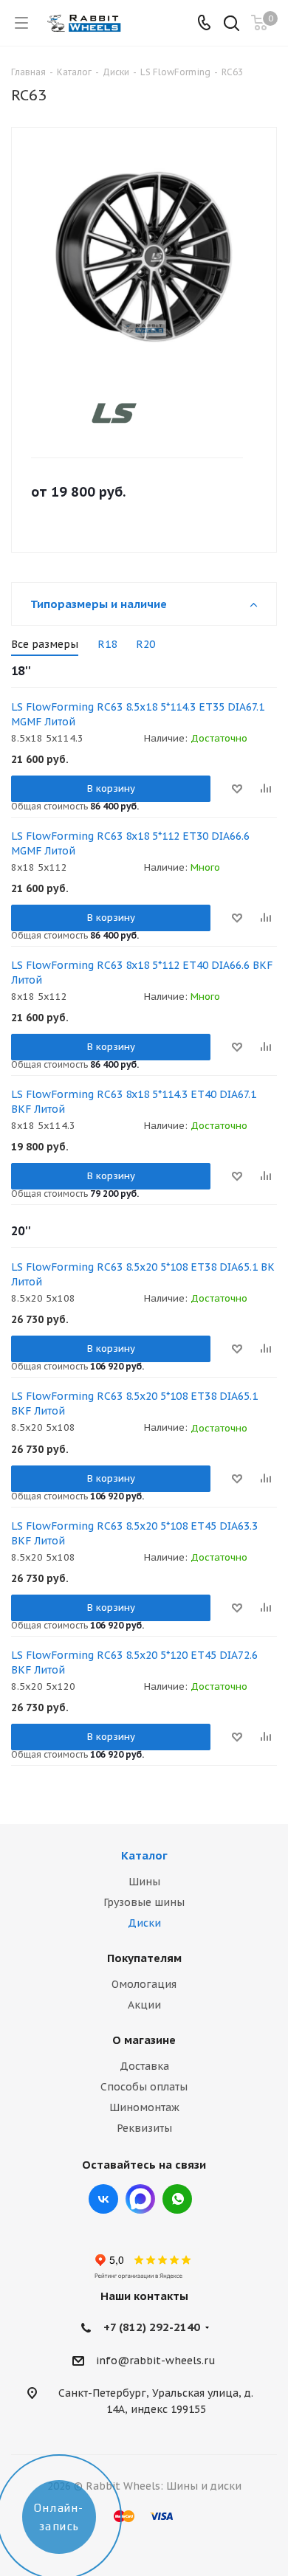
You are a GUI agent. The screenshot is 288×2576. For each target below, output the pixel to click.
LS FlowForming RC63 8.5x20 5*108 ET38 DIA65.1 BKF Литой (134, 1403)
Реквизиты (144, 2128)
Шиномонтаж (144, 2107)
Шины (144, 1882)
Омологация (144, 1984)
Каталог (144, 1855)
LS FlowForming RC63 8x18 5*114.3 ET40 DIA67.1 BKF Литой (134, 1102)
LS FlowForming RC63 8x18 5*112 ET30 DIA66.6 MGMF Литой (130, 843)
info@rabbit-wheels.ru (156, 2361)
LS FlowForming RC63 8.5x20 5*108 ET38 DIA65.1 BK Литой (143, 1274)
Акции (144, 2005)
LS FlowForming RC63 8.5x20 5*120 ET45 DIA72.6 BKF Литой (134, 1662)
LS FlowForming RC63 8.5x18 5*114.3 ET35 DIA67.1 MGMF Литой (138, 714)
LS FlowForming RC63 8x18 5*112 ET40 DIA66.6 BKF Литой (142, 973)
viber (177, 2199)
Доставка (144, 2066)
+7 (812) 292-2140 (152, 2327)
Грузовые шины (144, 1902)
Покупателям (144, 1958)
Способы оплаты (144, 2087)
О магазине (144, 2040)
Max (140, 2199)
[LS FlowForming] (132, 413)
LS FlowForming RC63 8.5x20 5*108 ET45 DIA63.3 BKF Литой (134, 1533)
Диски (144, 1923)
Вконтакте (103, 2199)
